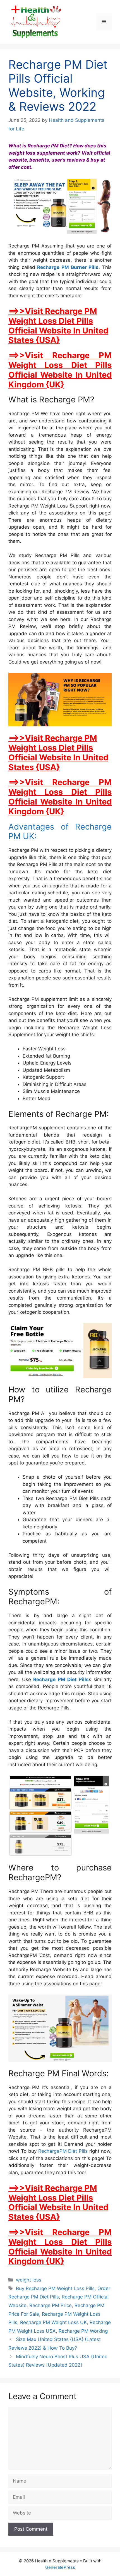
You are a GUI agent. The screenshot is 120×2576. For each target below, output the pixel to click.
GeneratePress (60, 2567)
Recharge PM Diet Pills (61, 1679)
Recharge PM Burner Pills (68, 267)
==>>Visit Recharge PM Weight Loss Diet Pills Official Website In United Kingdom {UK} (60, 370)
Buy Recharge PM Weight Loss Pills (55, 2288)
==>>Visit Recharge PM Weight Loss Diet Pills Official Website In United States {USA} (58, 326)
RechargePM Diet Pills (63, 2151)
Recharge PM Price (51, 2305)
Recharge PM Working (83, 2331)
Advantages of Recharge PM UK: (60, 832)
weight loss (29, 2280)
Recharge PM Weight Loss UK (53, 2322)
